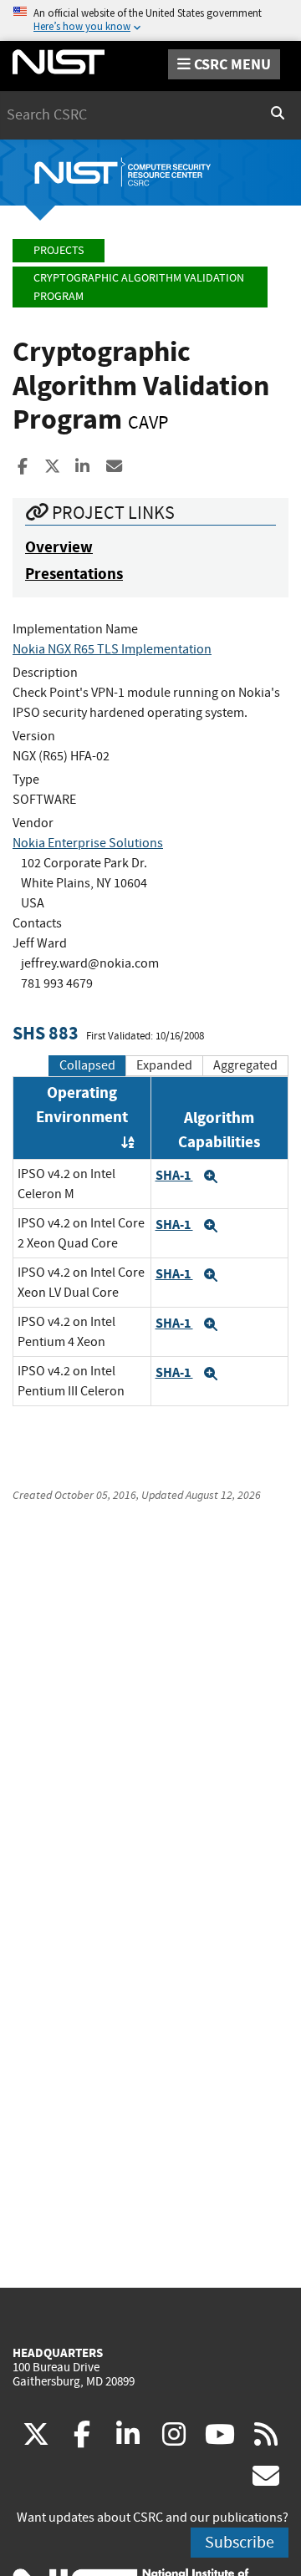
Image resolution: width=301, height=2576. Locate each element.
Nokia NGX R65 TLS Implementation (112, 649)
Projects (59, 250)
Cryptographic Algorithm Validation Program (139, 287)
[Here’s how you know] (150, 20)
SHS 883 (46, 1033)
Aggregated (245, 1065)
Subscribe (240, 2542)
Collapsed (87, 1065)
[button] (211, 1176)
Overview (59, 547)
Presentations (74, 574)
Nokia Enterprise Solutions (88, 843)
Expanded (164, 1065)
